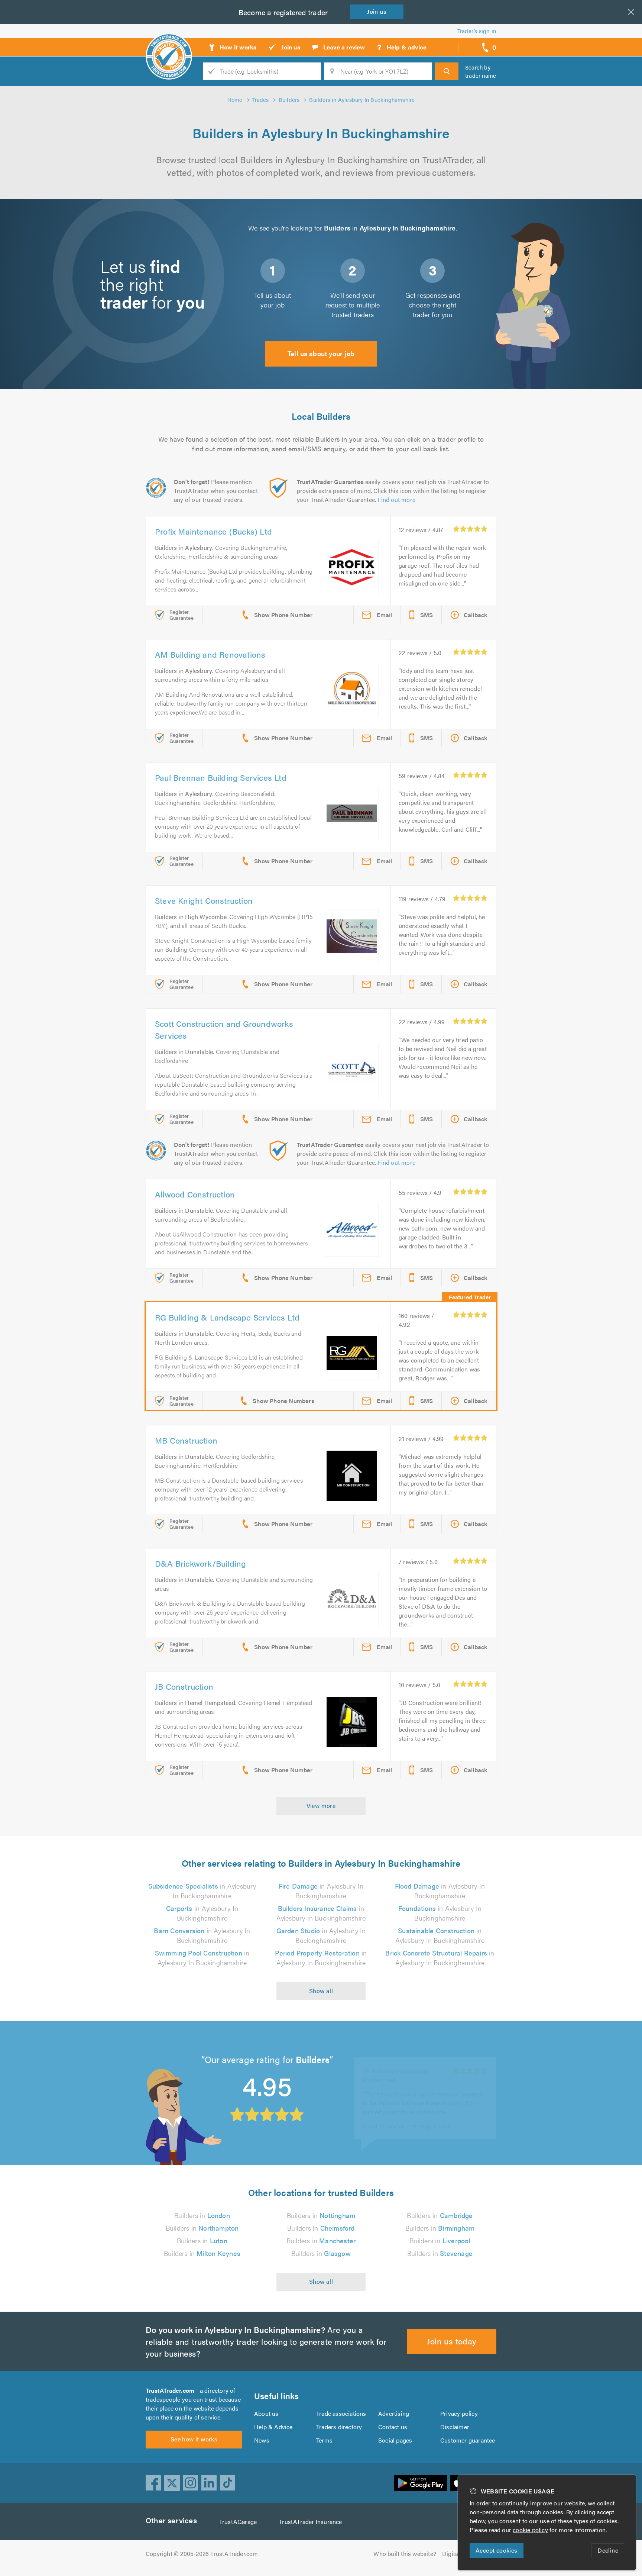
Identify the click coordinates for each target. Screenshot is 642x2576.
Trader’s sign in (477, 31)
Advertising (394, 2413)
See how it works (194, 2439)
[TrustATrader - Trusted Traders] (169, 45)
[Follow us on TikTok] (228, 2483)
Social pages (395, 2440)
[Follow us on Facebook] (153, 2483)
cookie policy (530, 2530)
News (262, 2440)
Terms (324, 2440)
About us (266, 2413)
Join (377, 11)
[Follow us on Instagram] (191, 2483)
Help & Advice (273, 2427)
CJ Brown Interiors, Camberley (403, 2064)
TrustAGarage (238, 2522)
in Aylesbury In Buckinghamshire (202, 1891)
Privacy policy (459, 2413)
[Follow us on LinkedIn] (209, 2483)
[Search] (447, 71)
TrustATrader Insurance (310, 2522)
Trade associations (341, 2413)
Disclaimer (455, 2427)
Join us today (452, 2341)
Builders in (202, 2215)
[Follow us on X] (172, 2483)
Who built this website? (405, 2554)
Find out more (396, 499)
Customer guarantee (468, 2440)
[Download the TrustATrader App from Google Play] (421, 2483)
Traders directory (339, 2427)
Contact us (393, 2427)
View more (321, 1806)
